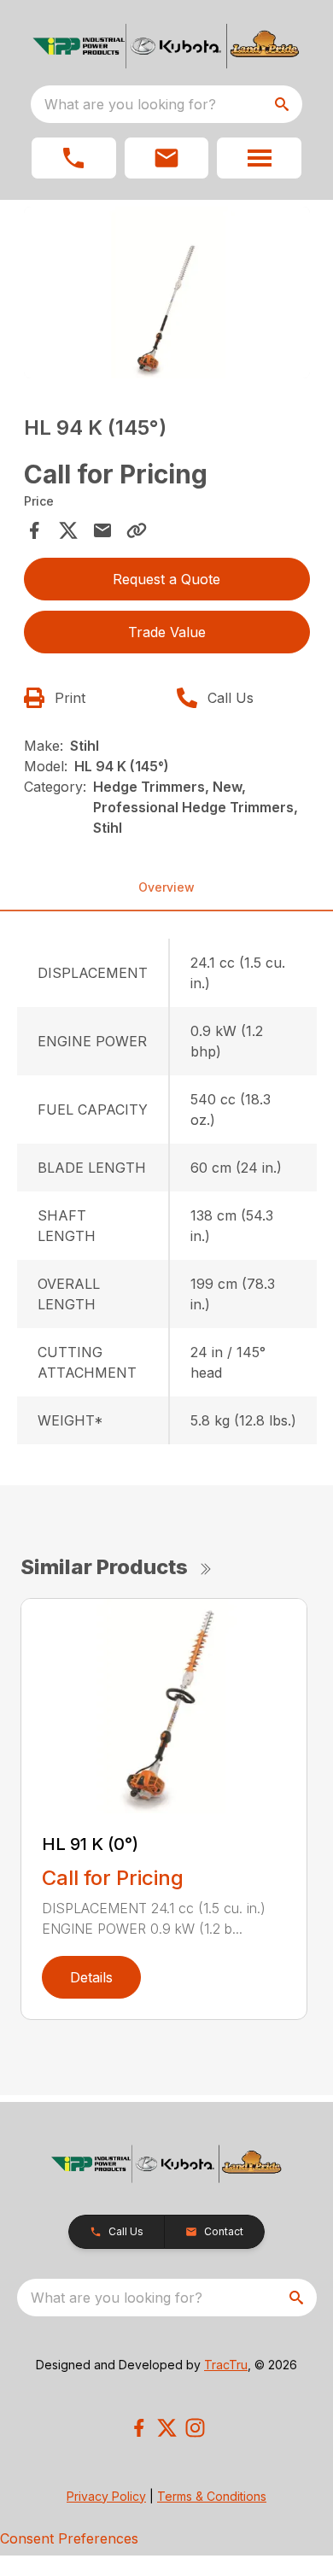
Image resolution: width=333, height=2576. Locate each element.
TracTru (226, 2365)
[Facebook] (139, 2428)
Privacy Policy (106, 2496)
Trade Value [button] (167, 632)
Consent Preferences (69, 2538)
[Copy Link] (137, 530)
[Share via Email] (102, 530)
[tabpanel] (167, 295)
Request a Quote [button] (166, 579)
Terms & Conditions (212, 2496)
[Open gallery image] (167, 293)
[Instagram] (195, 2428)
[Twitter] (167, 2428)
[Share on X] (68, 530)
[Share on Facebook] (34, 530)
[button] (74, 158)
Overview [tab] (166, 887)
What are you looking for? (130, 104)
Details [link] (91, 1977)
